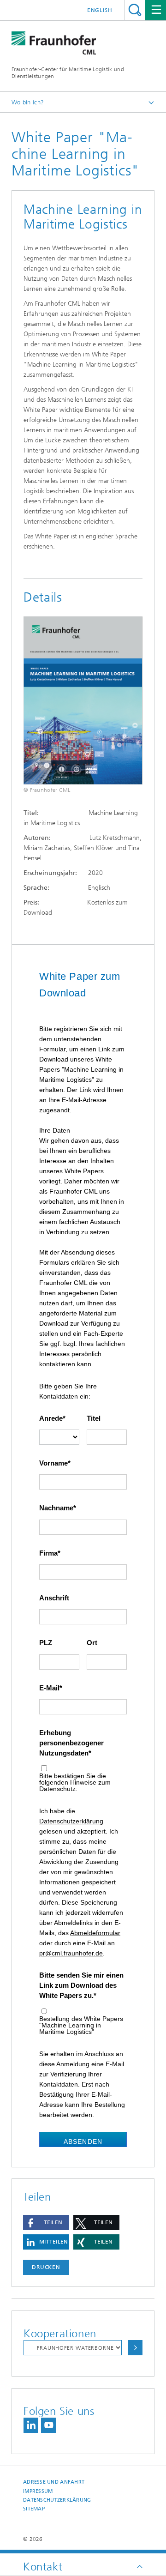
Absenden (83, 2142)
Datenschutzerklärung (71, 1821)
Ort (92, 1643)
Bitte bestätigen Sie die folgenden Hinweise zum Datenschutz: (75, 1782)
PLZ (46, 1643)
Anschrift (54, 1598)
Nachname (56, 1508)
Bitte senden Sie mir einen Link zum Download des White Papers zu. (81, 1985)
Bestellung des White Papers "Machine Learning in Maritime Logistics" (81, 2025)
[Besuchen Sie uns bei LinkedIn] (31, 2425)
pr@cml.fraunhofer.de (71, 1953)
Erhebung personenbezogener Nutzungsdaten (71, 1743)
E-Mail (49, 1688)
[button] (46, 2223)
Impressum (38, 2491)
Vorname (53, 1463)
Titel (94, 1418)
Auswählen (135, 2348)
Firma (48, 1553)
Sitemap (34, 2509)
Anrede (51, 1418)
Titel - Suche (135, 10)
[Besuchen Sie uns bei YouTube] (48, 2425)
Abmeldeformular (95, 1933)
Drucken (46, 2267)
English (100, 10)
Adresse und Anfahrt (54, 2482)
